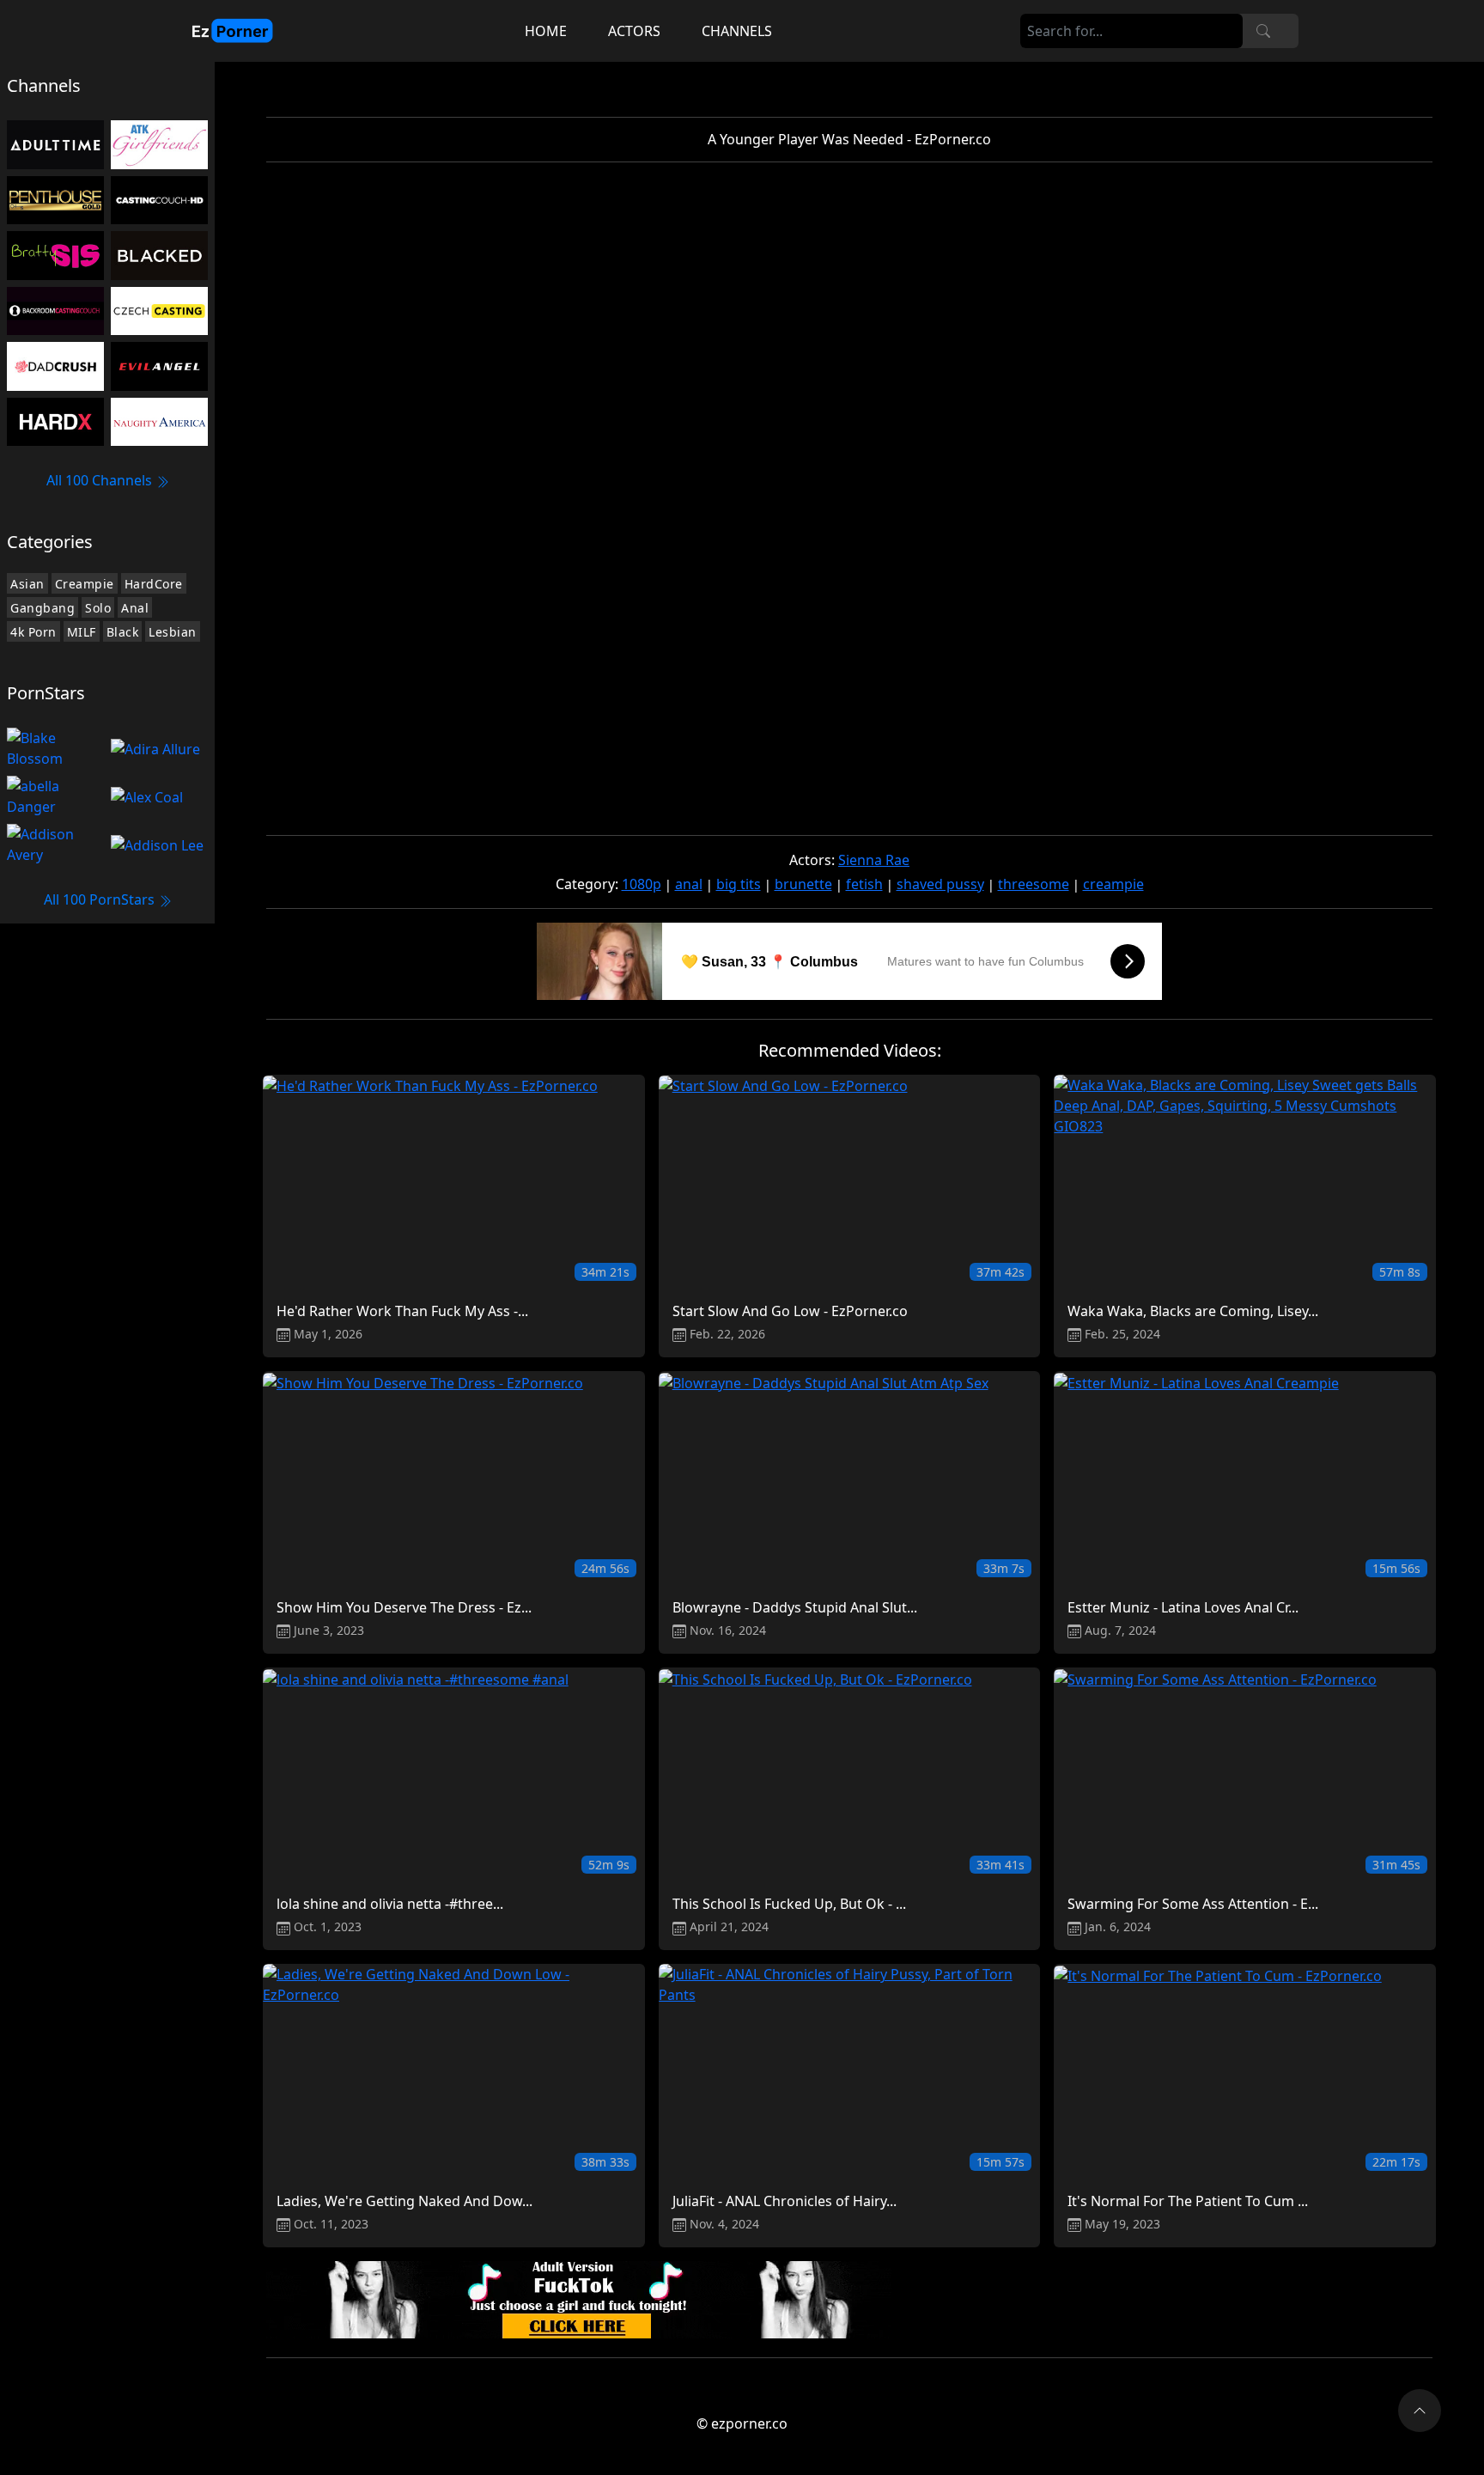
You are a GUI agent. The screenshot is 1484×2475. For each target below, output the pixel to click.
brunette (803, 884)
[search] (1263, 31)
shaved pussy (940, 884)
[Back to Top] (1420, 2411)
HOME (546, 31)
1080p (642, 884)
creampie (1113, 884)
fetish (864, 884)
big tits (739, 884)
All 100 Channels (101, 480)
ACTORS (634, 31)
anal (689, 884)
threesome (1034, 884)
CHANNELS (737, 31)
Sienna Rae (874, 860)
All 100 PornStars (101, 899)
